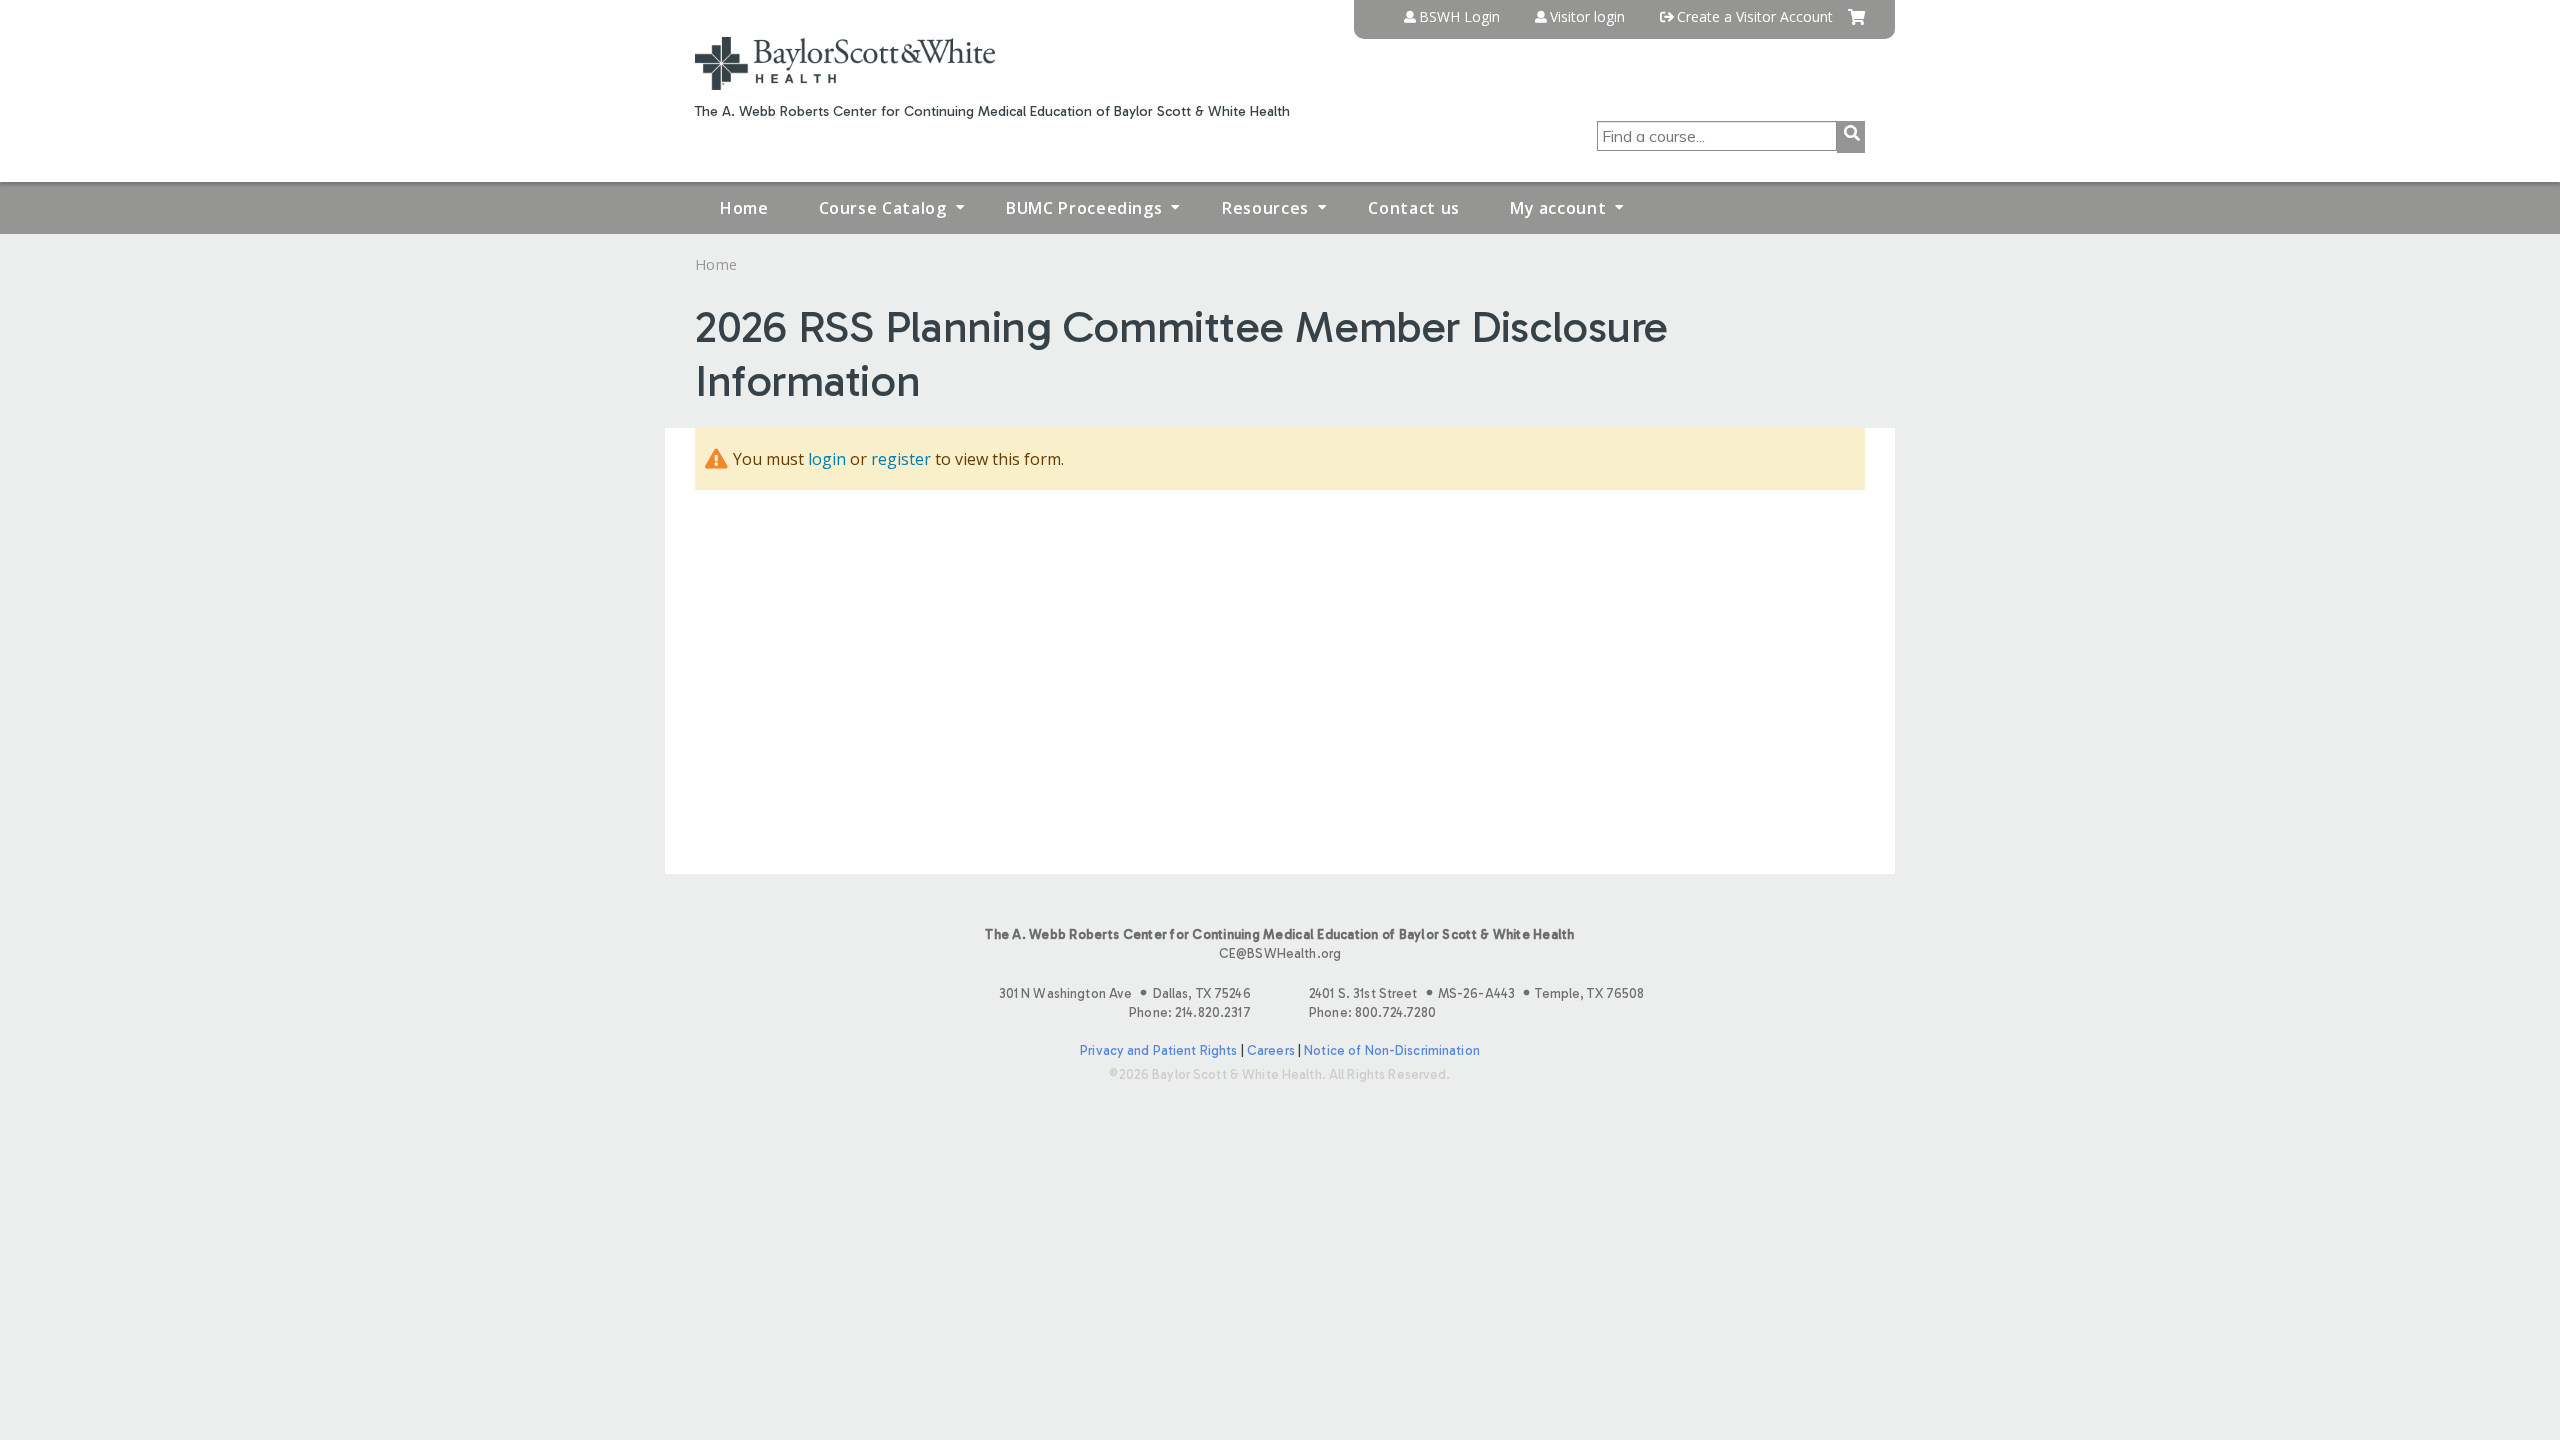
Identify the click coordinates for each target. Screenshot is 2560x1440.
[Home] (845, 63)
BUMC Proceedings (1084, 208)
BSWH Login (1459, 17)
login (827, 459)
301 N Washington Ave (1125, 993)
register (901, 459)
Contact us (1413, 208)
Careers (1271, 1050)
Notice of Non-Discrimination (1392, 1050)
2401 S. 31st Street (1476, 993)
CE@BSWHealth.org (1280, 953)
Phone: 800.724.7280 (1372, 1012)
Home (744, 208)
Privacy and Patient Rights (1158, 1050)
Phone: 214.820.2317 (1189, 1012)
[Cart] (1856, 24)
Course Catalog (883, 208)
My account (1558, 208)
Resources (1265, 208)
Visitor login (1587, 17)
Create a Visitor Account (1755, 17)
